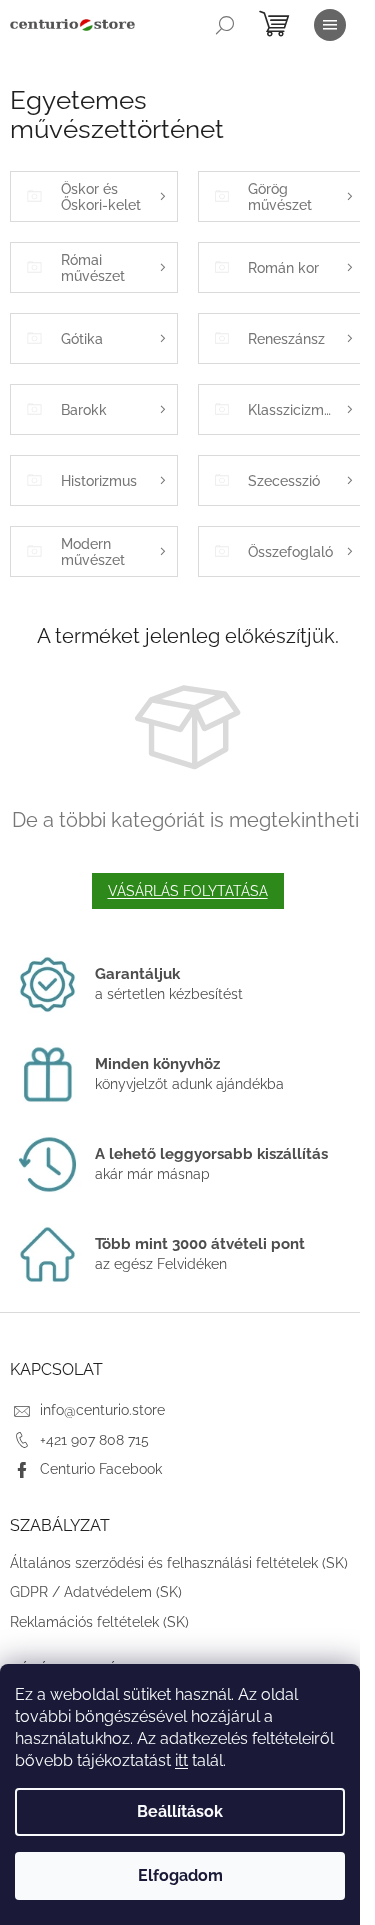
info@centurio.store (102, 1410)
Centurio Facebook (101, 1469)
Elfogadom (180, 1875)
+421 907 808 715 (94, 1440)
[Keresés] (225, 25)
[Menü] (330, 25)
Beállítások (180, 1811)
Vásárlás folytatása (188, 891)
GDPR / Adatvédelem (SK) (96, 1592)
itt (181, 1760)
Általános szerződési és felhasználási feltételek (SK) (179, 1563)
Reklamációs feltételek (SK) (99, 1622)
